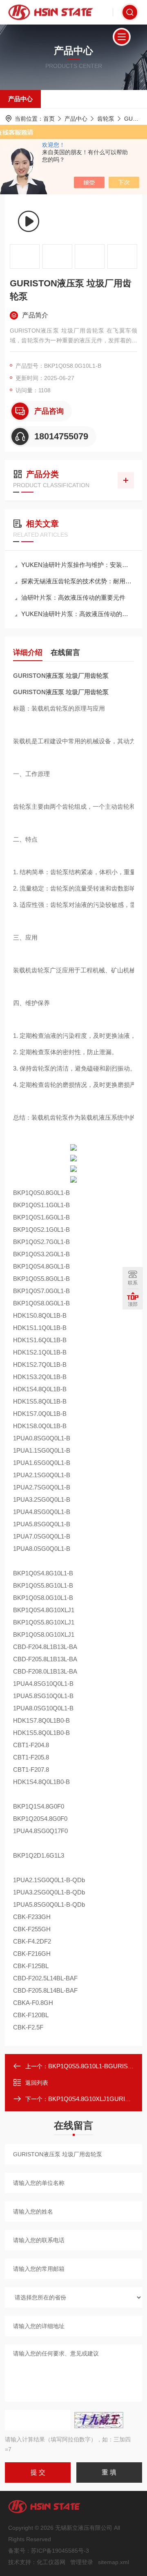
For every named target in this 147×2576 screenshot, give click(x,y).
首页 (49, 119)
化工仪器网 (51, 2562)
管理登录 (82, 2562)
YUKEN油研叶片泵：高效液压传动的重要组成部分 (78, 614)
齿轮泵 (106, 119)
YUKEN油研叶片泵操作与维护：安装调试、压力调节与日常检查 (78, 565)
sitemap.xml (114, 2562)
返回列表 (37, 2083)
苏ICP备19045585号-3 (60, 2551)
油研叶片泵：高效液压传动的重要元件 (73, 597)
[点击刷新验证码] (99, 2420)
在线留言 (65, 652)
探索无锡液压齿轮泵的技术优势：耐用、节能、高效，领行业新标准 (78, 581)
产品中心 (20, 99)
